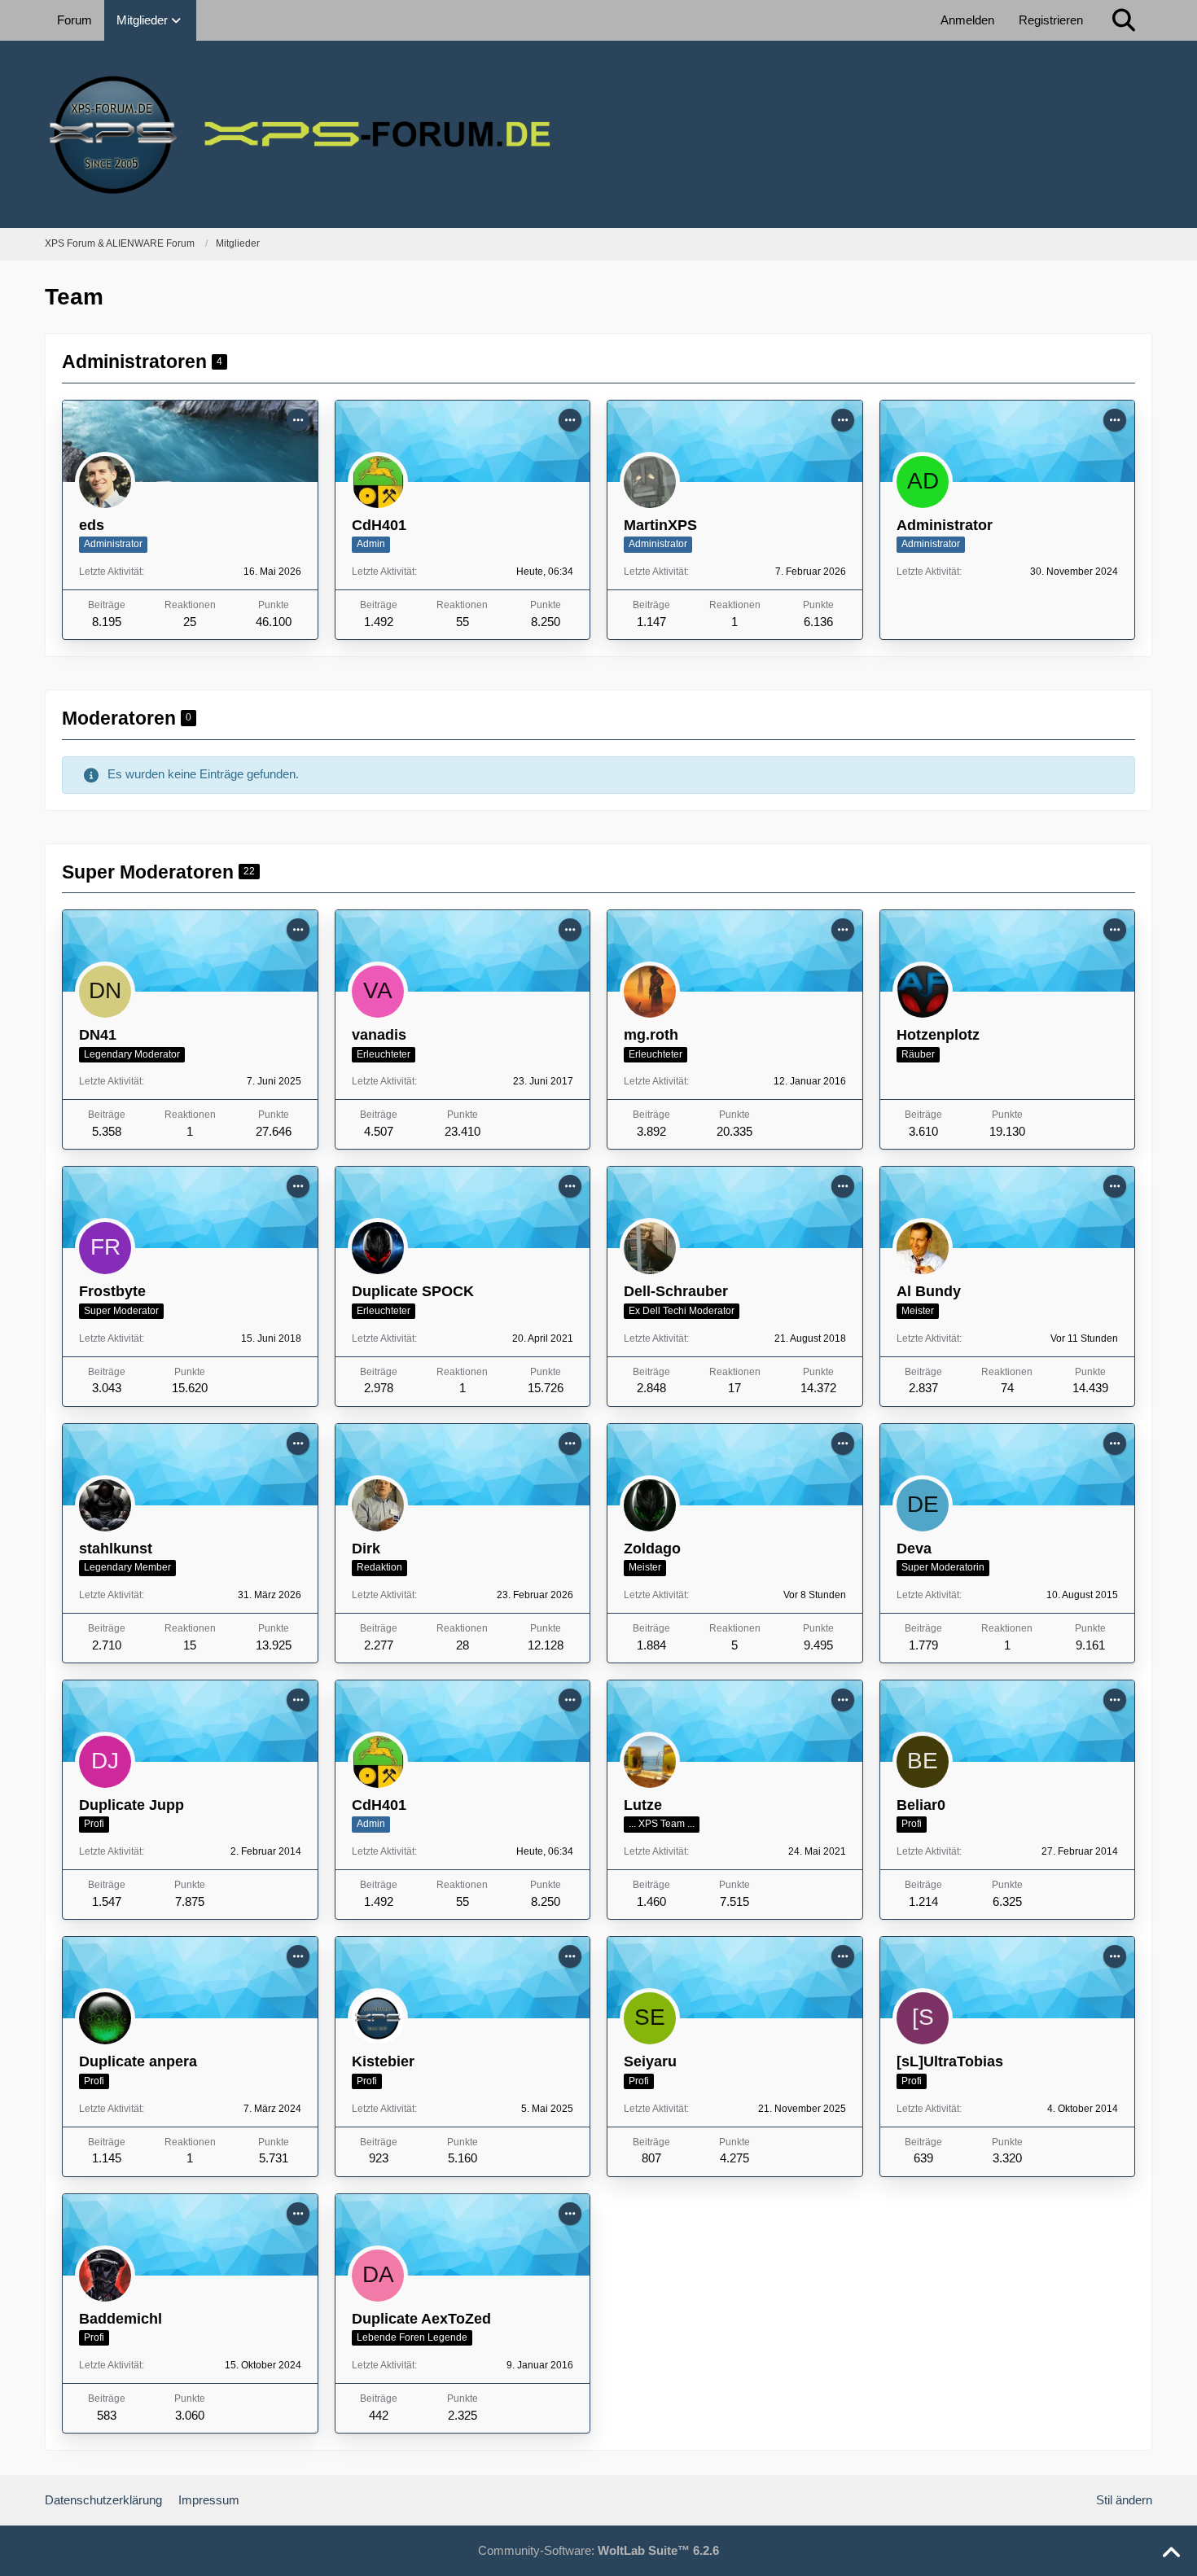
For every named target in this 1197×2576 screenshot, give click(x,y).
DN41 (98, 1035)
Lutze (643, 1805)
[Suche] (1124, 20)
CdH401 (379, 525)
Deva (914, 1549)
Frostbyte (112, 1291)
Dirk (366, 1549)
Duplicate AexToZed (421, 2319)
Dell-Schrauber (676, 1291)
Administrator (945, 525)
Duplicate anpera (138, 2061)
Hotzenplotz (938, 1035)
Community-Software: (598, 2550)
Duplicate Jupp (132, 1805)
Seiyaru (650, 2061)
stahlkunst (116, 1549)
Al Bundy (929, 1291)
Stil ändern (1124, 2500)
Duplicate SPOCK (413, 1291)
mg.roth (651, 1035)
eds (92, 525)
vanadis (379, 1035)
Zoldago (652, 1549)
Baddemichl (121, 2319)
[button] (298, 420)
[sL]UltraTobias (950, 2061)
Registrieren (1051, 20)
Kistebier (383, 2061)
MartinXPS (660, 525)
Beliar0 (921, 1805)
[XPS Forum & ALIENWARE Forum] (598, 134)
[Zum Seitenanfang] (1171, 2553)
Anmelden (967, 20)
